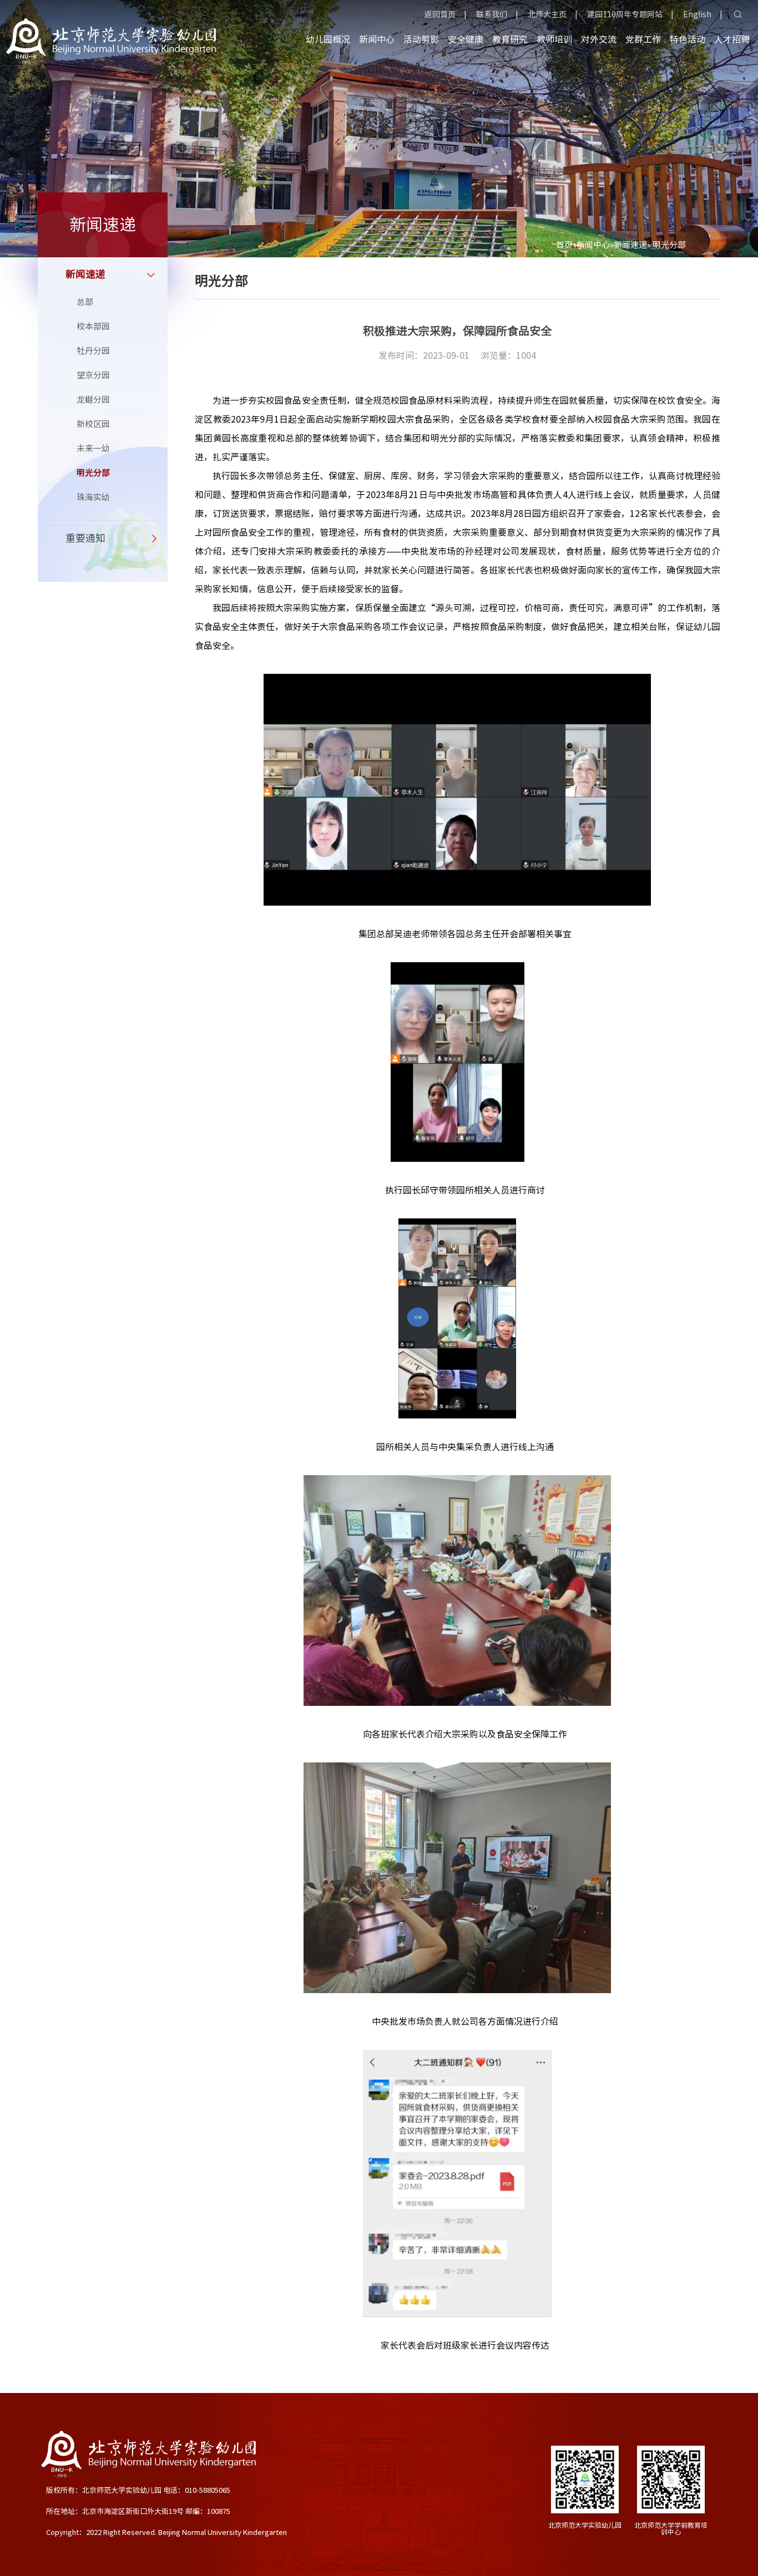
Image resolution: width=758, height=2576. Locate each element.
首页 (564, 245)
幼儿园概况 (328, 39)
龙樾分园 (93, 400)
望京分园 (93, 375)
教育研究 (510, 39)
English (697, 14)
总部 (85, 302)
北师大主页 (547, 14)
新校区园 (93, 424)
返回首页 (440, 14)
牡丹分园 (93, 351)
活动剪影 (421, 39)
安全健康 (466, 39)
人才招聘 (732, 39)
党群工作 (643, 39)
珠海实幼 (93, 497)
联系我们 (492, 14)
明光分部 (93, 473)
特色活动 (688, 39)
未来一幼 (93, 448)
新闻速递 (630, 245)
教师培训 (554, 39)
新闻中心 (377, 39)
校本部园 (93, 326)
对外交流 (599, 39)
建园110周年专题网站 (625, 14)
